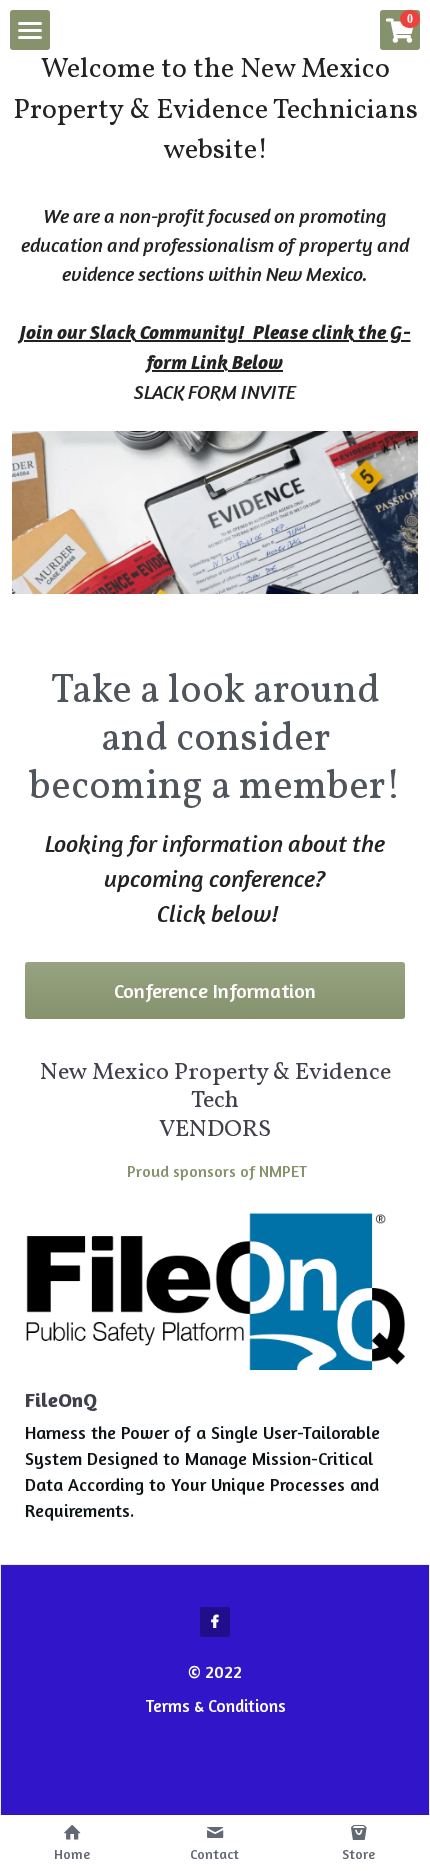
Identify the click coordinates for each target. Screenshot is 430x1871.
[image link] (215, 1291)
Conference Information (215, 990)
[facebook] (215, 1622)
